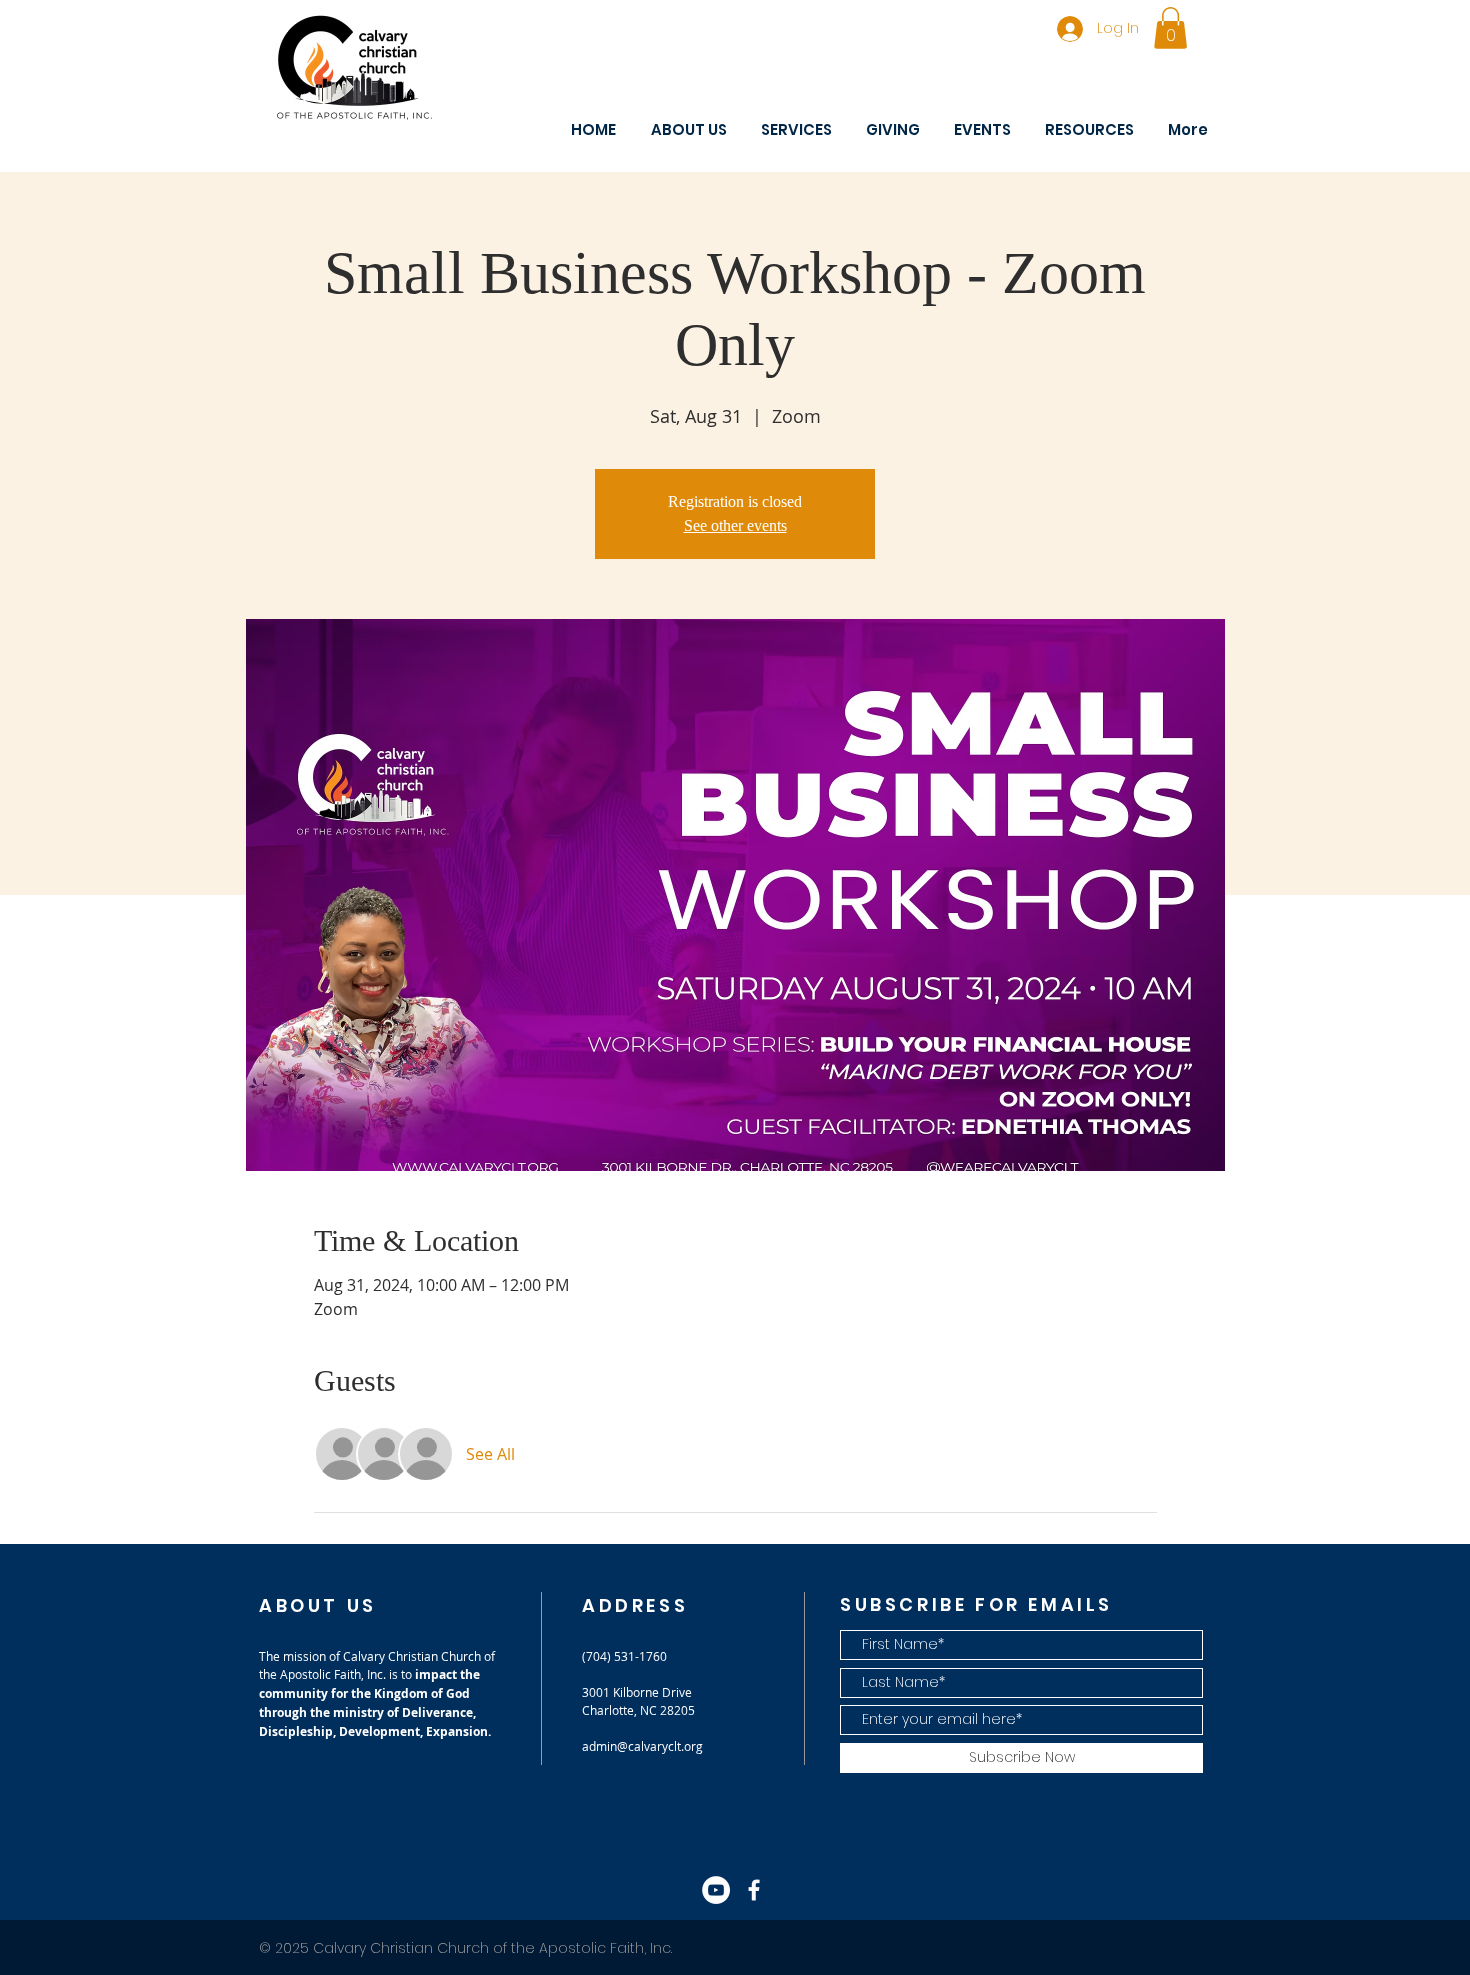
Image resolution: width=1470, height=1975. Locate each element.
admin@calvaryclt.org (642, 1746)
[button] (1170, 28)
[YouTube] (716, 1890)
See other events (735, 525)
